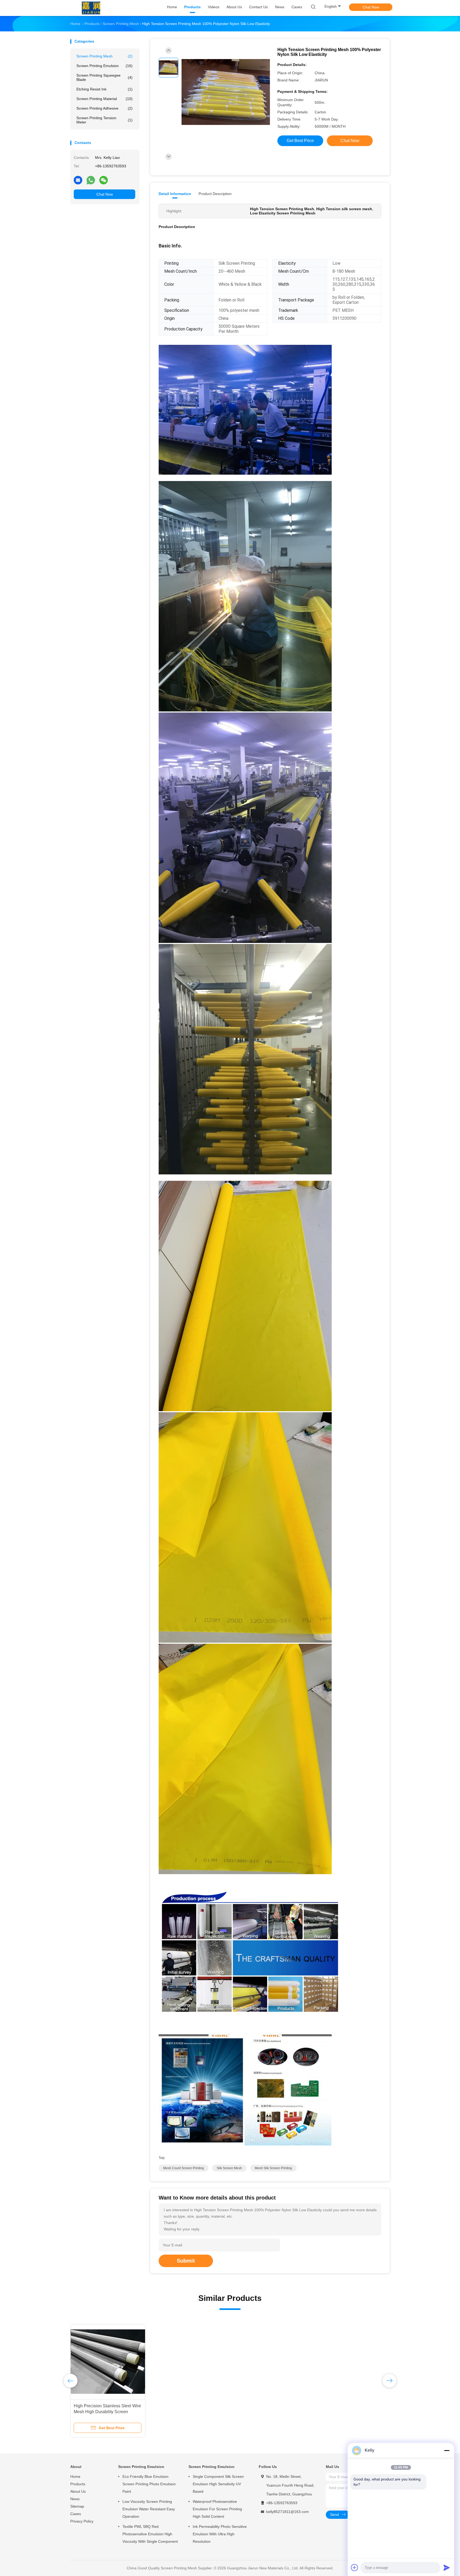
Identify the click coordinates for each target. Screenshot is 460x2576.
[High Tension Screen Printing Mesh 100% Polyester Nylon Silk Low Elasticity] (226, 92)
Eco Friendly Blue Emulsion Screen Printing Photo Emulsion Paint (149, 2484)
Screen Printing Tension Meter (104, 120)
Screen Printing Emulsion (104, 66)
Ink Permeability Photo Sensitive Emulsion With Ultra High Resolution (220, 2534)
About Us (78, 2491)
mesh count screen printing (184, 2168)
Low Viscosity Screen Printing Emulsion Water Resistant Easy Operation (149, 2509)
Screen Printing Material (104, 99)
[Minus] (447, 2450)
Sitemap (77, 2506)
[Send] (447, 2567)
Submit (186, 2261)
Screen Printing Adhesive (104, 108)
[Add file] (355, 2567)
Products (78, 2484)
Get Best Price (300, 141)
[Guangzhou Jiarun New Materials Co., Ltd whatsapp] (91, 180)
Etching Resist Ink (104, 89)
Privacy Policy (82, 2521)
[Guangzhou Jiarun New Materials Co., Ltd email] (78, 180)
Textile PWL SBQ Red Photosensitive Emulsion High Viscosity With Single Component (150, 2534)
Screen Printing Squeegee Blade (104, 77)
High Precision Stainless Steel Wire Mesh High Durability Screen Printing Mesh (107, 2412)
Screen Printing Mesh (104, 56)
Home (75, 2476)
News (75, 2499)
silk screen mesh (229, 2168)
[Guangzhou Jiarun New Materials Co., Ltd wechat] (104, 180)
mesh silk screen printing (273, 2168)
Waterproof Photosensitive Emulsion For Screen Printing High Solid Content (217, 2509)
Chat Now (371, 7)
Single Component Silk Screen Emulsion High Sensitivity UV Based (218, 2484)
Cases (76, 2514)
